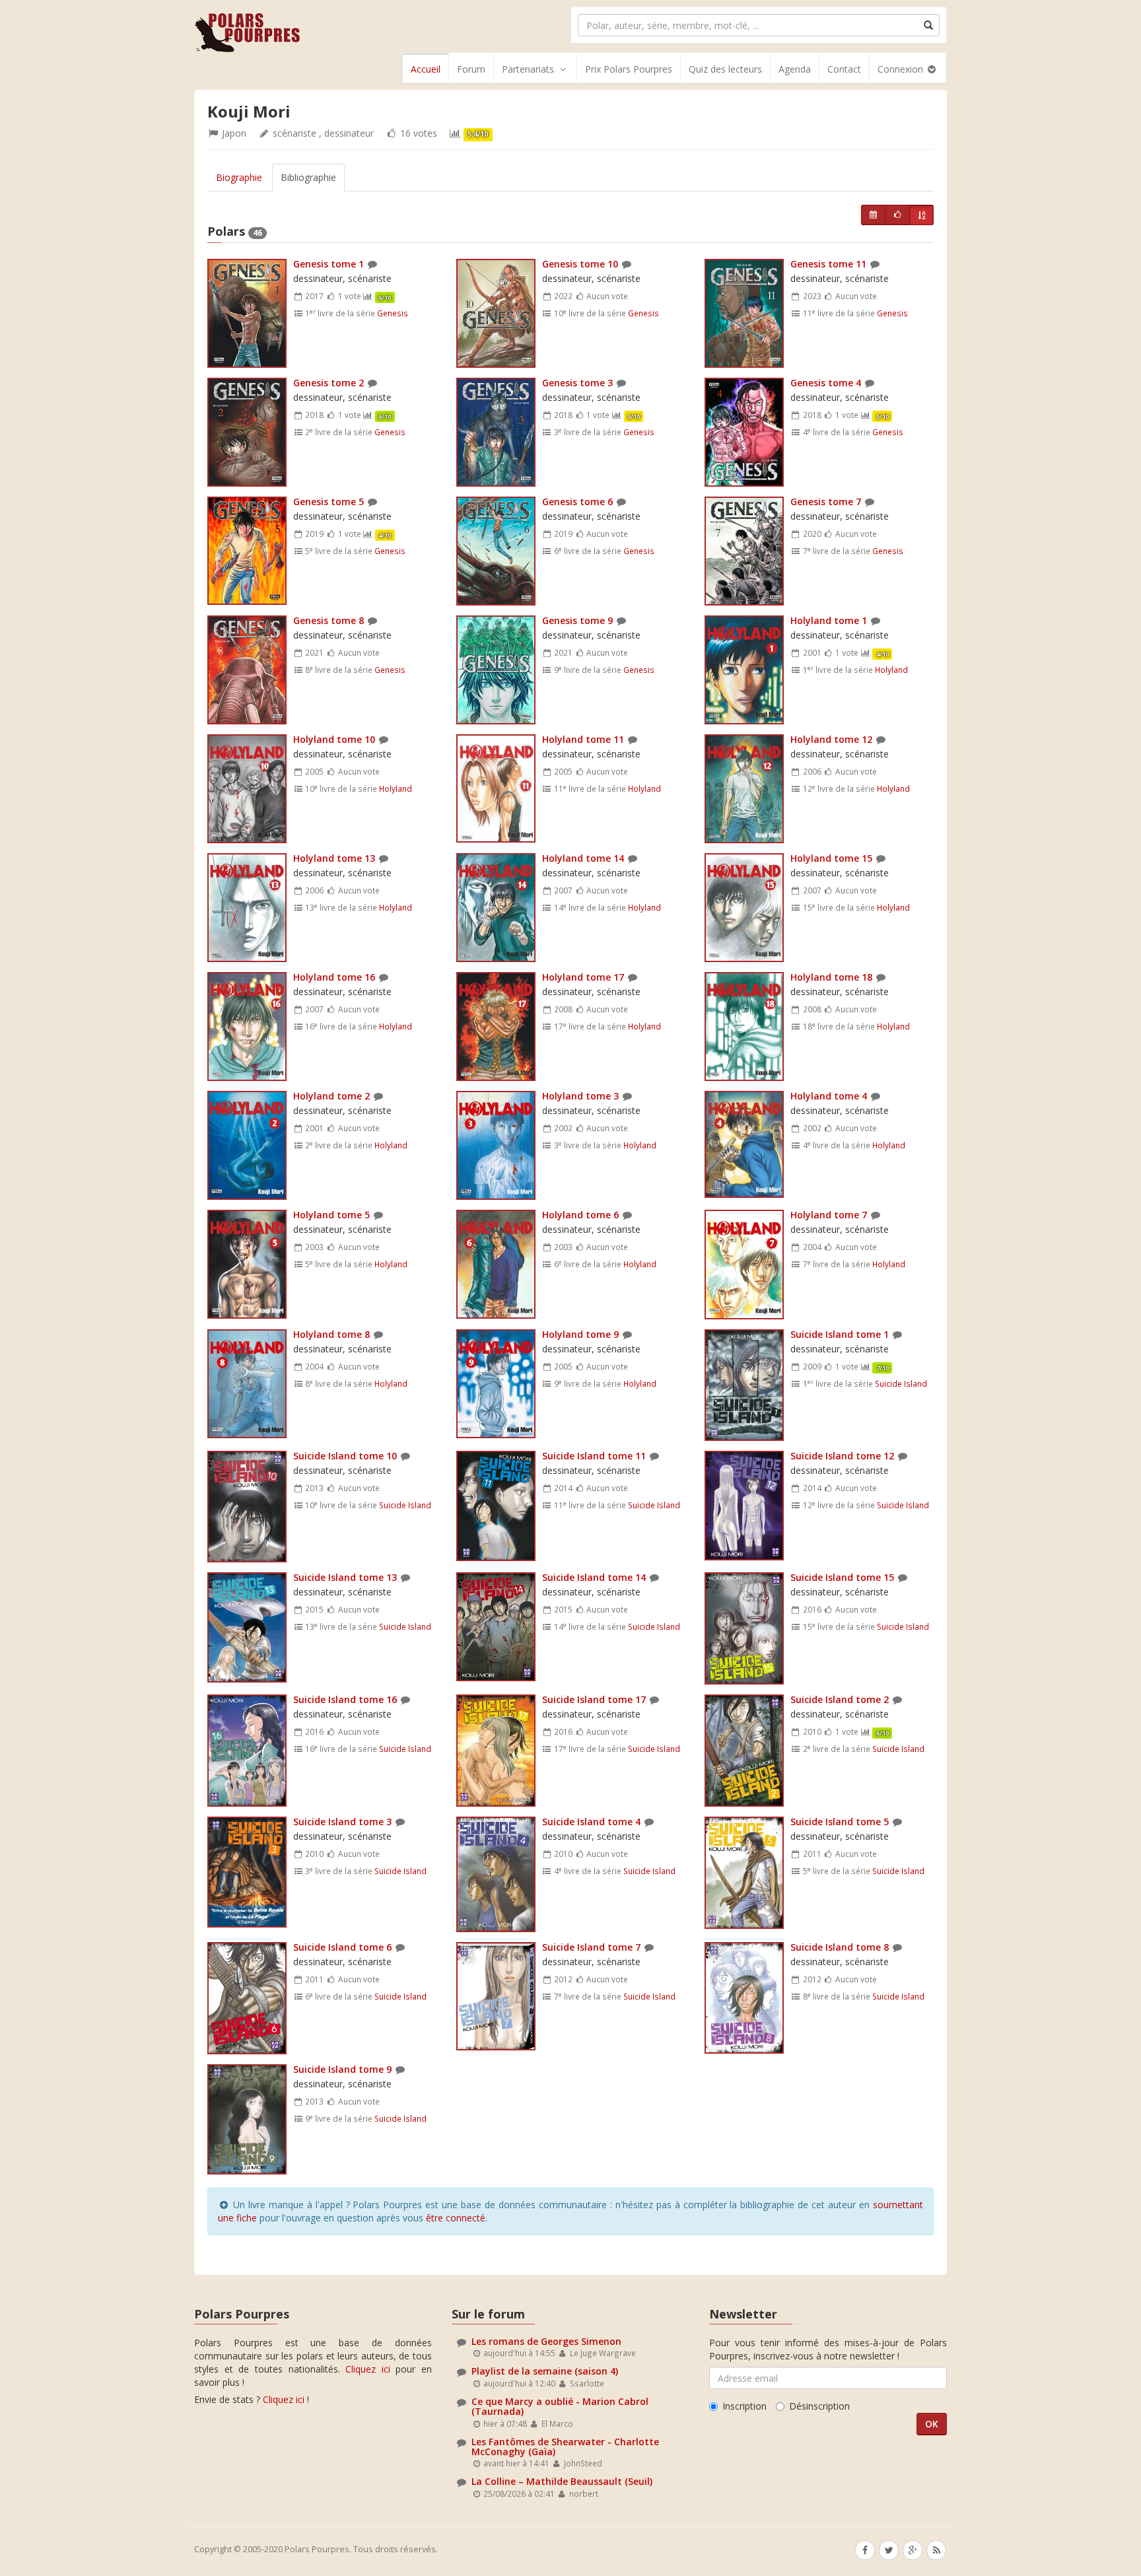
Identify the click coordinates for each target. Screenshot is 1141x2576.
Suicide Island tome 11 (594, 1456)
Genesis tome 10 (580, 264)
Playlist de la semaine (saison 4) (545, 2371)
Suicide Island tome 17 (594, 1699)
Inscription (744, 2406)
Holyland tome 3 (580, 1096)
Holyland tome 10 (334, 739)
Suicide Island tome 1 (840, 1334)
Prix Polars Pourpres (629, 69)
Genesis (393, 313)
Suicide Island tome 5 (840, 1822)
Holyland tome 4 (829, 1096)
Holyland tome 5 (331, 1215)
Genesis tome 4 (826, 383)
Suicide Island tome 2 (840, 1699)
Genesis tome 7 (826, 502)
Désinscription (819, 2406)
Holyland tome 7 (829, 1215)
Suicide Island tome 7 (591, 1947)
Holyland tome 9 (580, 1334)
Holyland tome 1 (829, 620)
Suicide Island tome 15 (842, 1577)
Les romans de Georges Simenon (546, 2341)
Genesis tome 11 (828, 264)
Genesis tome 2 (328, 383)
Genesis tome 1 (328, 264)
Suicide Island (901, 1383)
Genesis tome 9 (577, 620)
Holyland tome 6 (580, 1215)
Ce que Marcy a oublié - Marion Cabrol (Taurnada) (560, 2406)
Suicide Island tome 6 (342, 1947)
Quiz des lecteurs (725, 69)
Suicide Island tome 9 (342, 2069)
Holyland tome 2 (331, 1096)
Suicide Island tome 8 (840, 1947)
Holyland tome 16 (334, 977)
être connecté (456, 2218)
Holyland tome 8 (331, 1334)
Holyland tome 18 (831, 977)
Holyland (891, 670)
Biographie (239, 177)
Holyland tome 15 (831, 858)
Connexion (902, 69)
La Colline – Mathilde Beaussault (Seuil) (562, 2481)
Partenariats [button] (528, 69)
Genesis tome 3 (577, 383)
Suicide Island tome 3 (342, 1822)
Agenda (795, 69)
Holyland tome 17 (583, 977)
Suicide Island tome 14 (594, 1577)
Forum (471, 69)
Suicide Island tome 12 (842, 1456)
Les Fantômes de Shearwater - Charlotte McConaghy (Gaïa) (565, 2447)
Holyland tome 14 (583, 858)
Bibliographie (308, 177)
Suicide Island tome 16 (345, 1699)
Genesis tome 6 (577, 502)
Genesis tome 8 (328, 620)
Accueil (426, 69)
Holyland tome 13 (334, 858)
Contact (844, 69)
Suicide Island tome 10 (345, 1456)
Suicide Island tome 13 (345, 1577)
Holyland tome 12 (831, 739)
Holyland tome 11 (583, 739)
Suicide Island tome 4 (591, 1822)
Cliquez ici (368, 2369)
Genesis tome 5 (328, 502)
